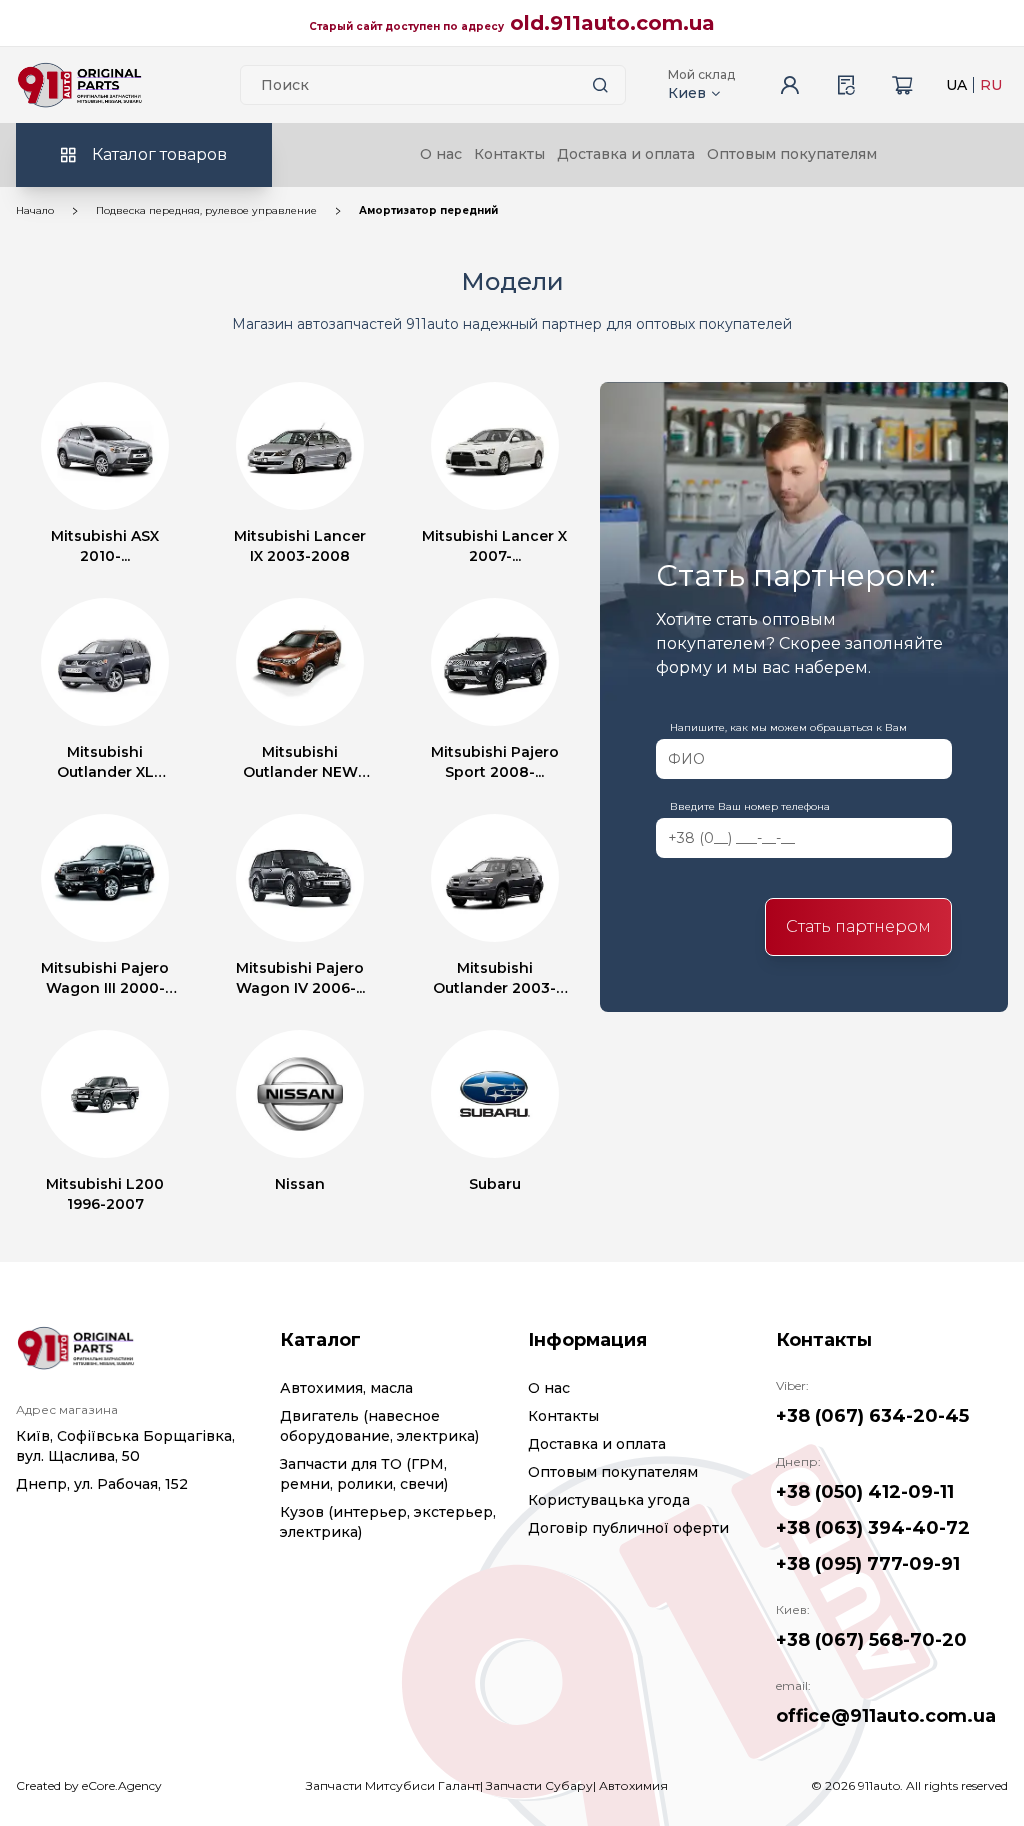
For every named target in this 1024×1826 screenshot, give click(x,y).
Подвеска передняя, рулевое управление (206, 210)
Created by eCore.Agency (89, 1785)
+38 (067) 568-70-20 (871, 1640)
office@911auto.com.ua (886, 1716)
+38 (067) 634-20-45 (872, 1416)
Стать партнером (858, 926)
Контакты (509, 154)
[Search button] (601, 85)
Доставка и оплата (626, 154)
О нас (441, 154)
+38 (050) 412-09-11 (865, 1492)
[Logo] (80, 85)
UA (956, 85)
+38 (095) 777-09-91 (868, 1564)
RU (991, 85)
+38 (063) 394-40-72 (873, 1528)
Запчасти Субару (539, 1785)
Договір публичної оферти (628, 1528)
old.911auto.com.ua (612, 23)
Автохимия (633, 1785)
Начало (35, 210)
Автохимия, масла (346, 1388)
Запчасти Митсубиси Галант (393, 1785)
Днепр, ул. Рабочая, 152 (102, 1484)
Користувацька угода (609, 1500)
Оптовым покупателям (792, 154)
